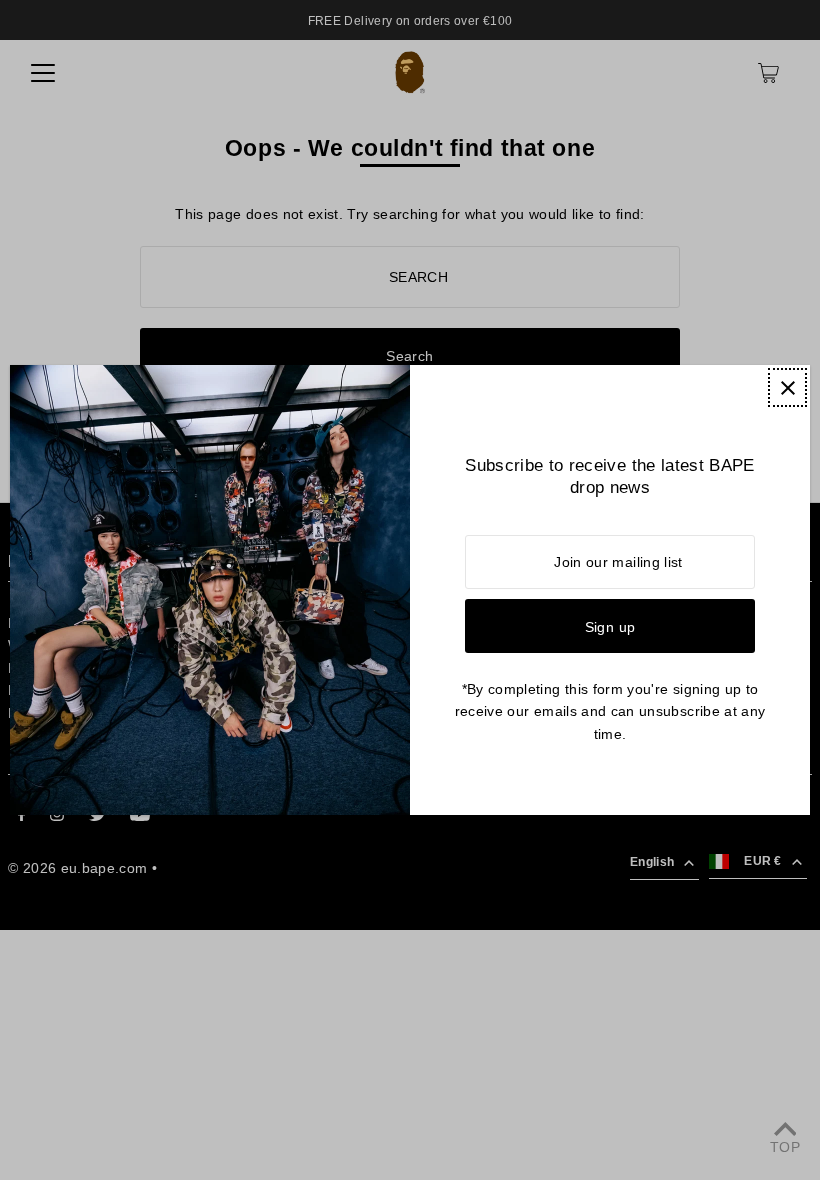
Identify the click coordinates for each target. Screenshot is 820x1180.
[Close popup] (787, 387)
